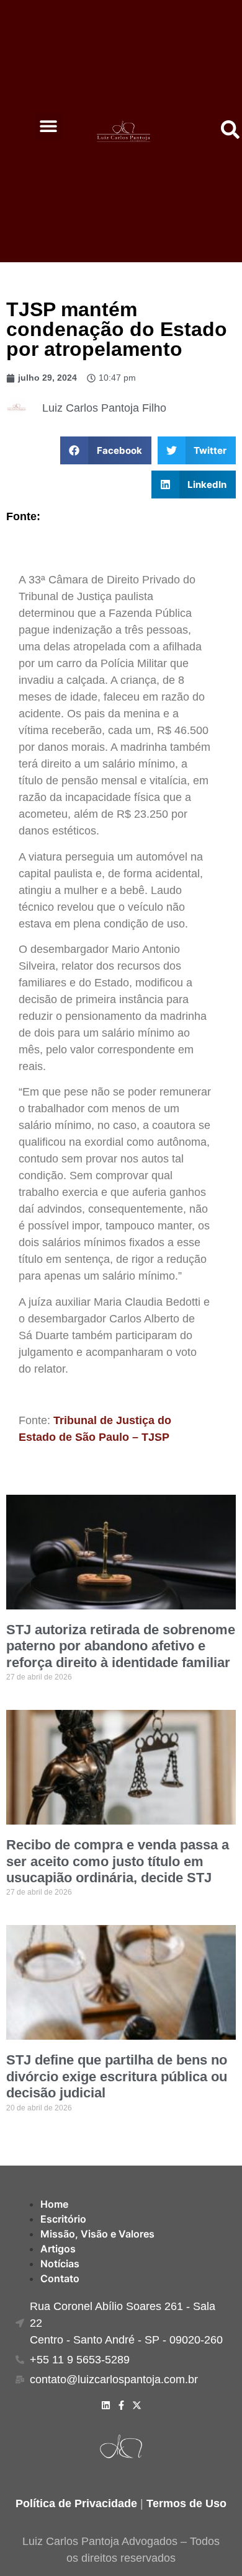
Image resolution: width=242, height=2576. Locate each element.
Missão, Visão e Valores (97, 2234)
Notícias (60, 2264)
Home (54, 2204)
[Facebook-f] (121, 2405)
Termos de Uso (186, 2503)
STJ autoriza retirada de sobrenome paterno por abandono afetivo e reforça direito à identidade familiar (121, 1646)
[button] (49, 126)
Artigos (58, 2249)
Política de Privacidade (76, 2503)
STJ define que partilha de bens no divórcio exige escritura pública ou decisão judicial (117, 2076)
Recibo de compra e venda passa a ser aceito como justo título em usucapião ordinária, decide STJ (118, 1861)
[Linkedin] (106, 2405)
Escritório (63, 2219)
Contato (60, 2278)
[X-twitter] (137, 2405)
